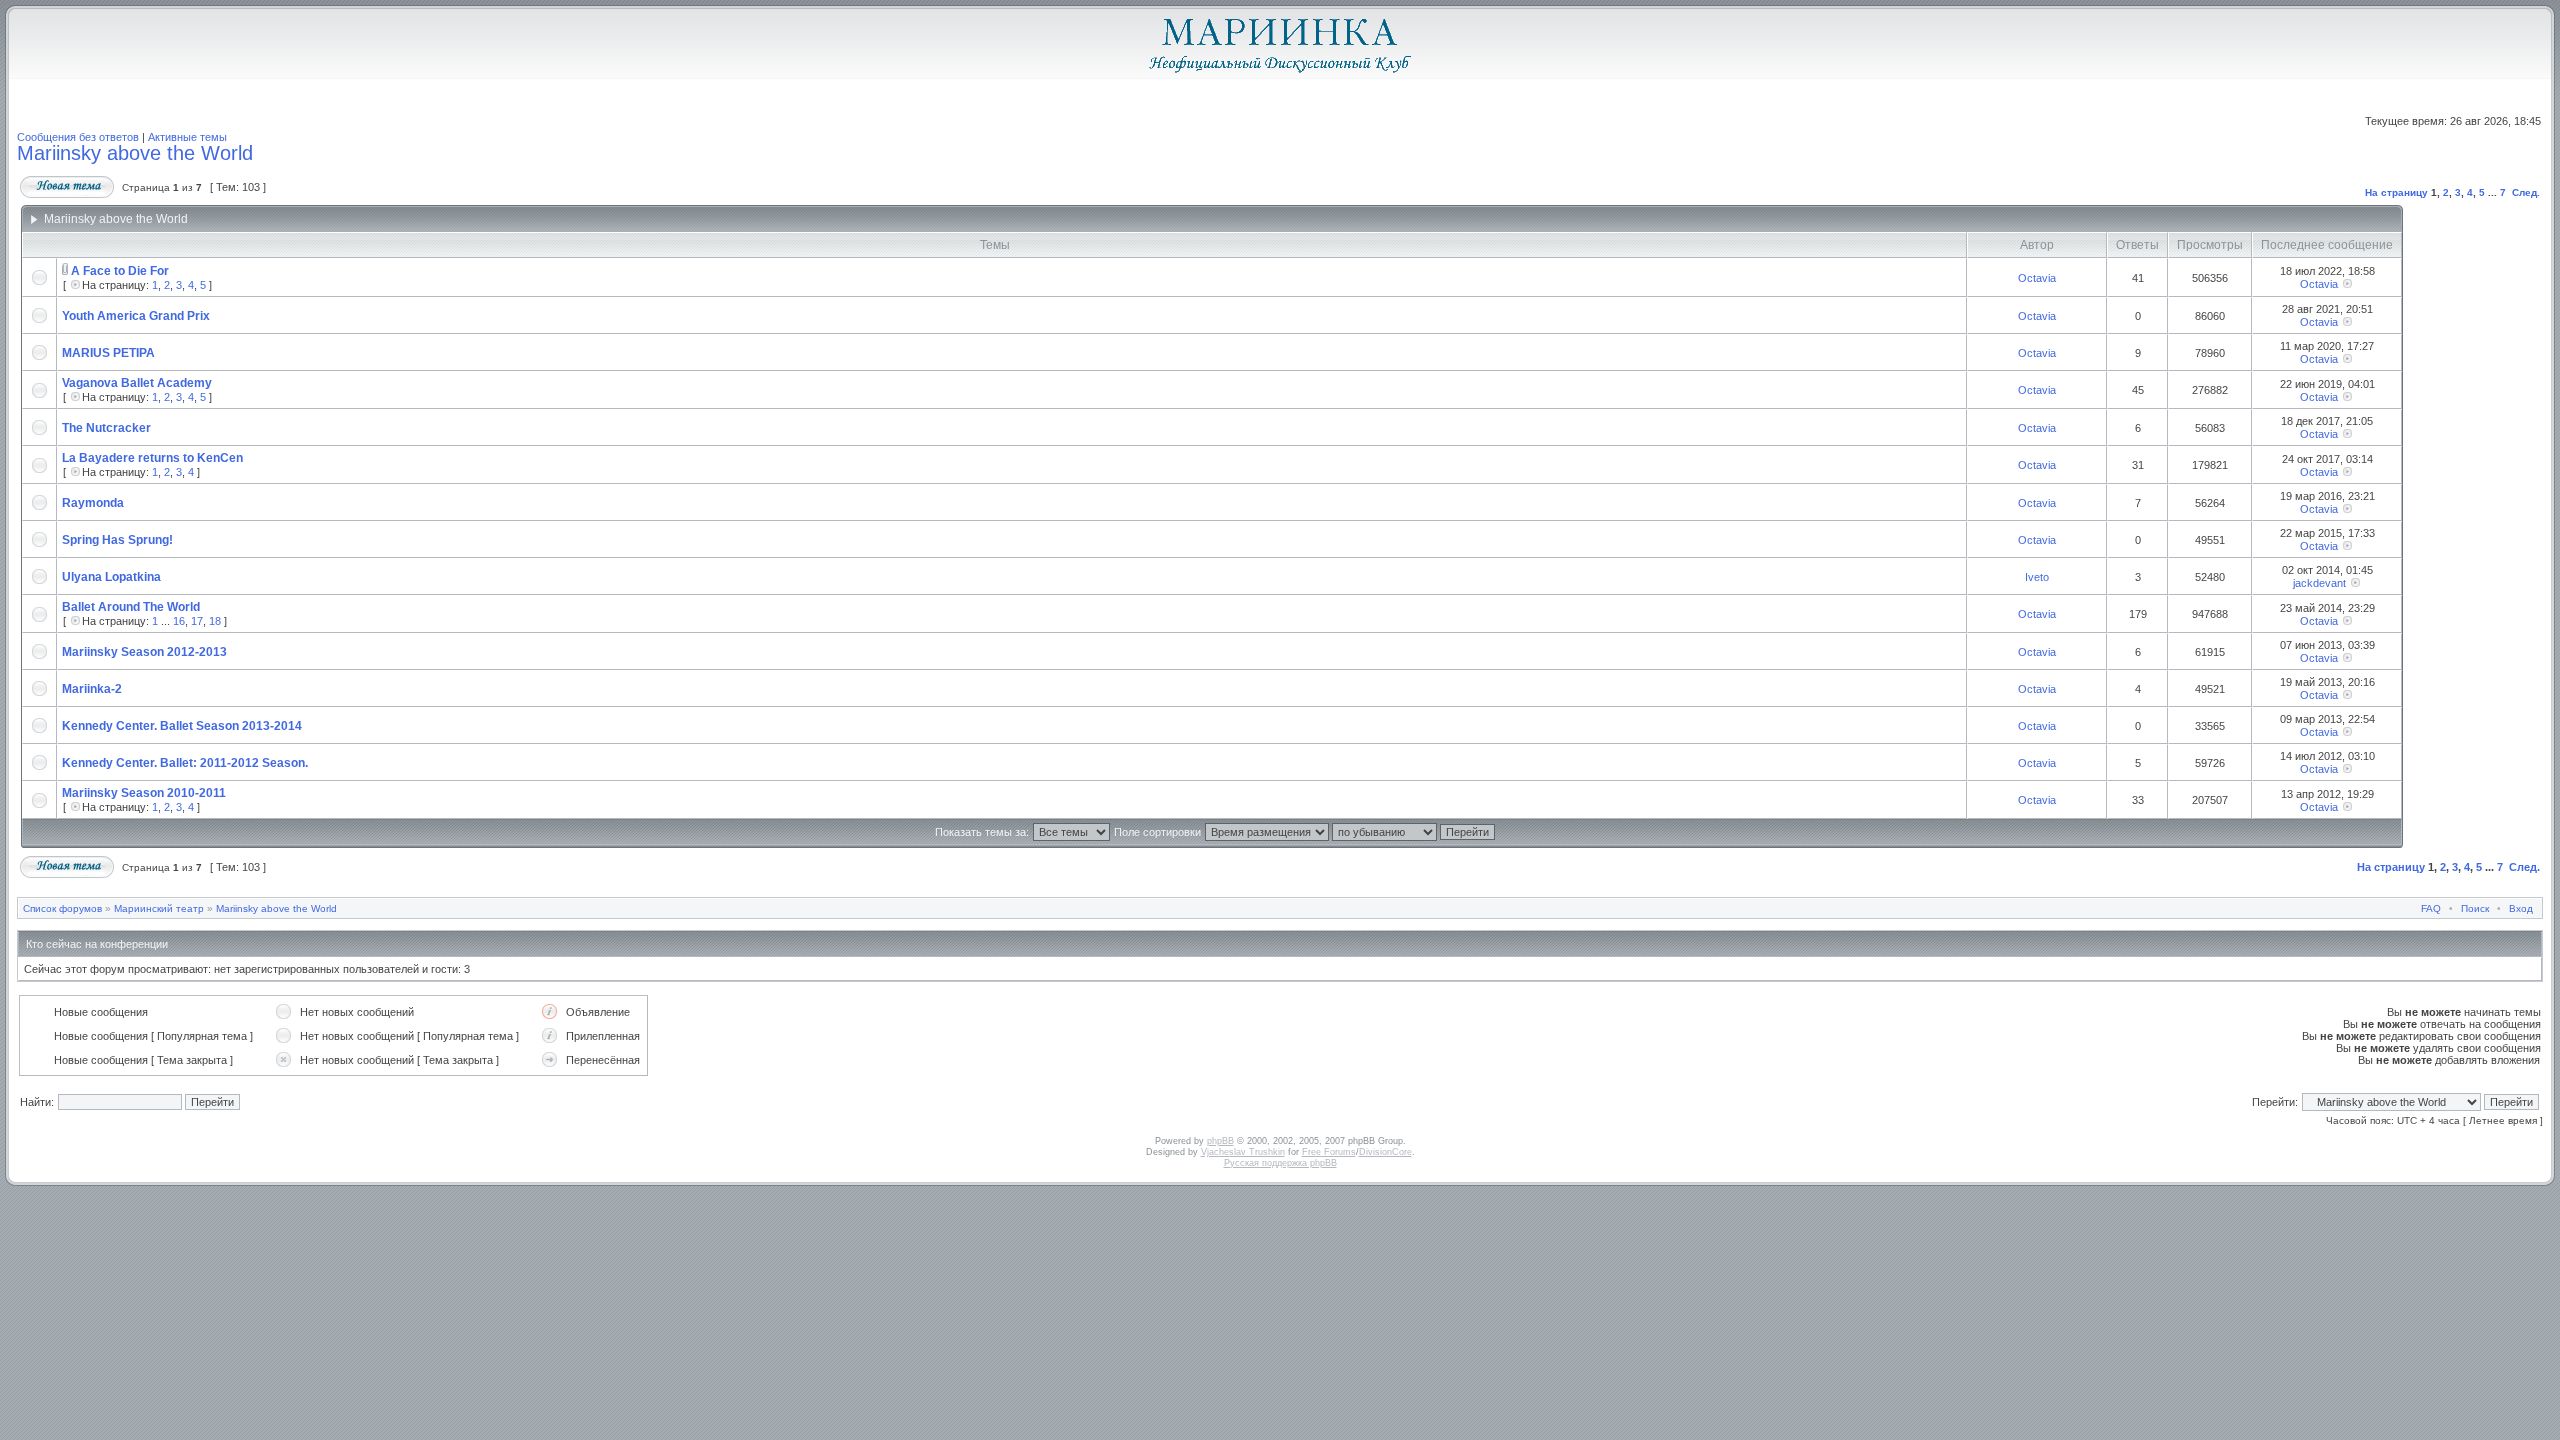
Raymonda (93, 503)
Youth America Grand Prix (136, 316)
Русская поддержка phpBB (1280, 1163)
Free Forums (1329, 1152)
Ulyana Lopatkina (111, 577)
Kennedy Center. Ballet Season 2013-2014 (182, 726)
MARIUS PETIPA (108, 353)
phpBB (1220, 1141)
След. (2526, 192)
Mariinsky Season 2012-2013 (144, 652)
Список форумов (62, 908)
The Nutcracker (106, 428)
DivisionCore (1385, 1152)
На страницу (2396, 192)
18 (215, 621)
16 (179, 621)
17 (197, 621)
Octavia (2037, 278)
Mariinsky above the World (135, 153)
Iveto (2037, 577)
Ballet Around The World (131, 607)
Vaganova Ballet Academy (137, 383)
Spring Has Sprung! (117, 540)
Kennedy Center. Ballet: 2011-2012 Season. (185, 763)
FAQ (2431, 908)
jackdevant (2319, 583)
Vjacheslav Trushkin (1243, 1152)
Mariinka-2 (92, 689)
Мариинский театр (159, 908)
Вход (2521, 908)
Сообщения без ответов (78, 137)
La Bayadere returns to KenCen (152, 458)
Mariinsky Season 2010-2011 (144, 793)
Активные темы (187, 137)
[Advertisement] (2469, 527)
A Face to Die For (120, 271)
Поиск (2475, 908)
